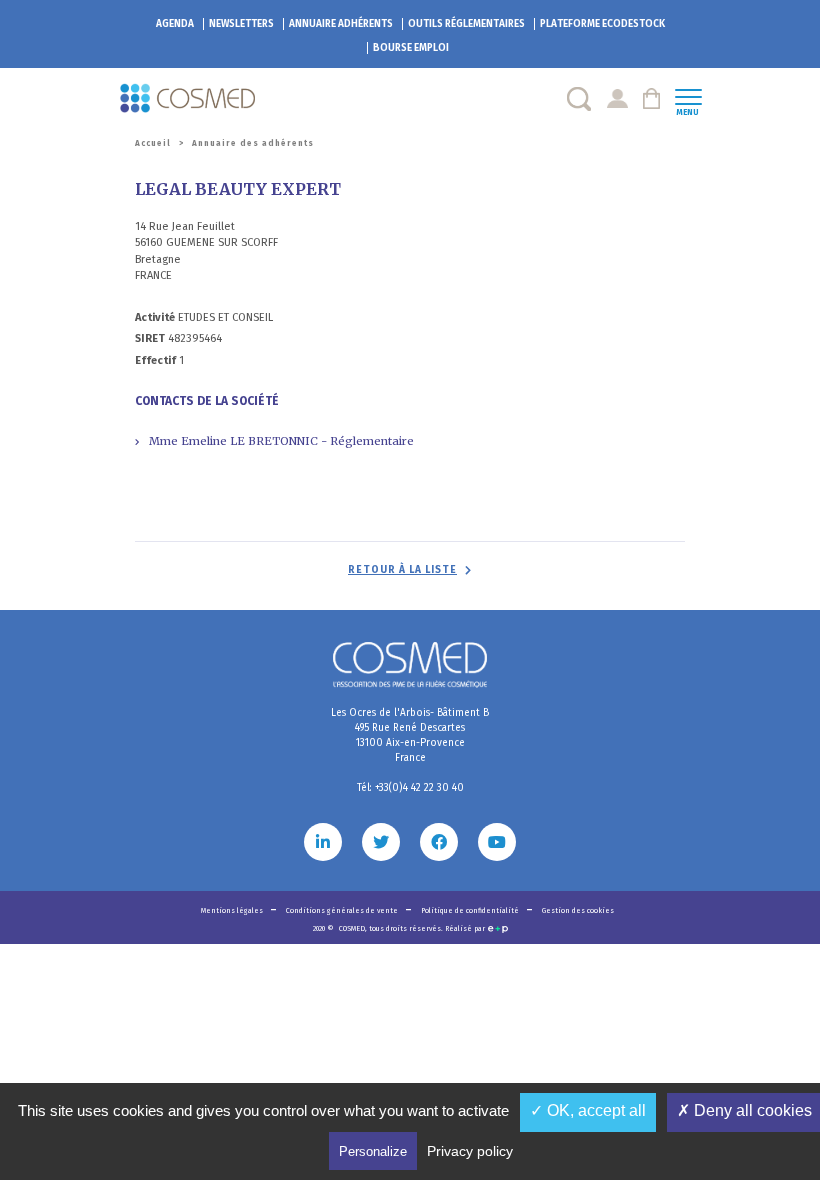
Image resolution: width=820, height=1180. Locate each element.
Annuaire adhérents (341, 24)
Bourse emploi (411, 48)
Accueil (153, 143)
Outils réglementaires (466, 24)
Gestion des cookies (578, 910)
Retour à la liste (402, 570)
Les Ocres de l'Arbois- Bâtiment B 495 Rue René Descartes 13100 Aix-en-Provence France (410, 735)
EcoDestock (602, 24)
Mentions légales (233, 910)
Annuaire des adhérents (253, 143)
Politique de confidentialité (471, 910)
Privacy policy (470, 1151)
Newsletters (241, 24)
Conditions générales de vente (343, 910)
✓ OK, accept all (588, 1110)
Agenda (175, 24)
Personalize (373, 1151)
